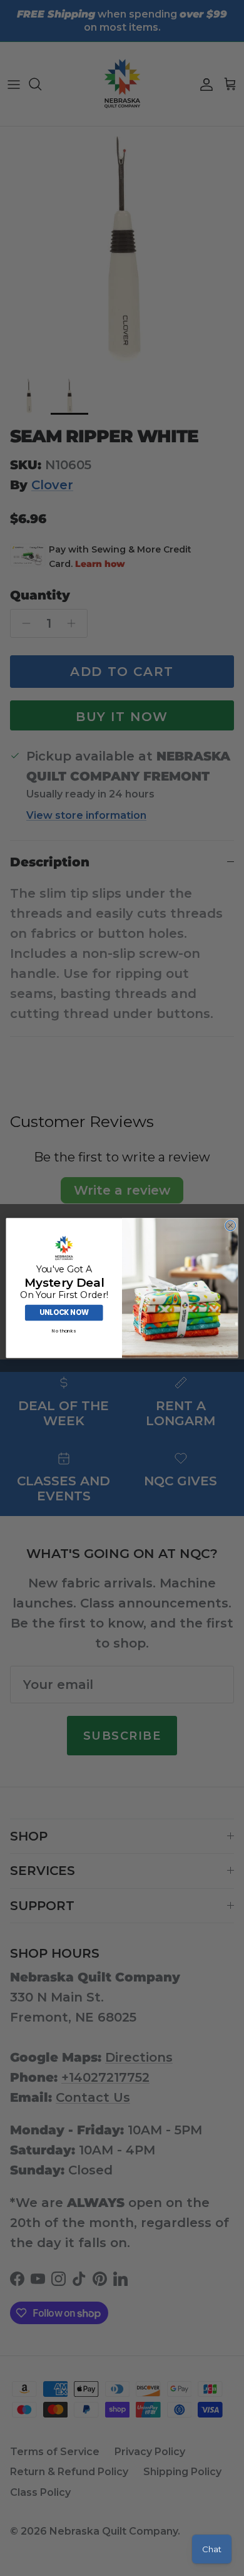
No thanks (64, 1331)
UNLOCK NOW (64, 1312)
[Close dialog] (231, 1226)
